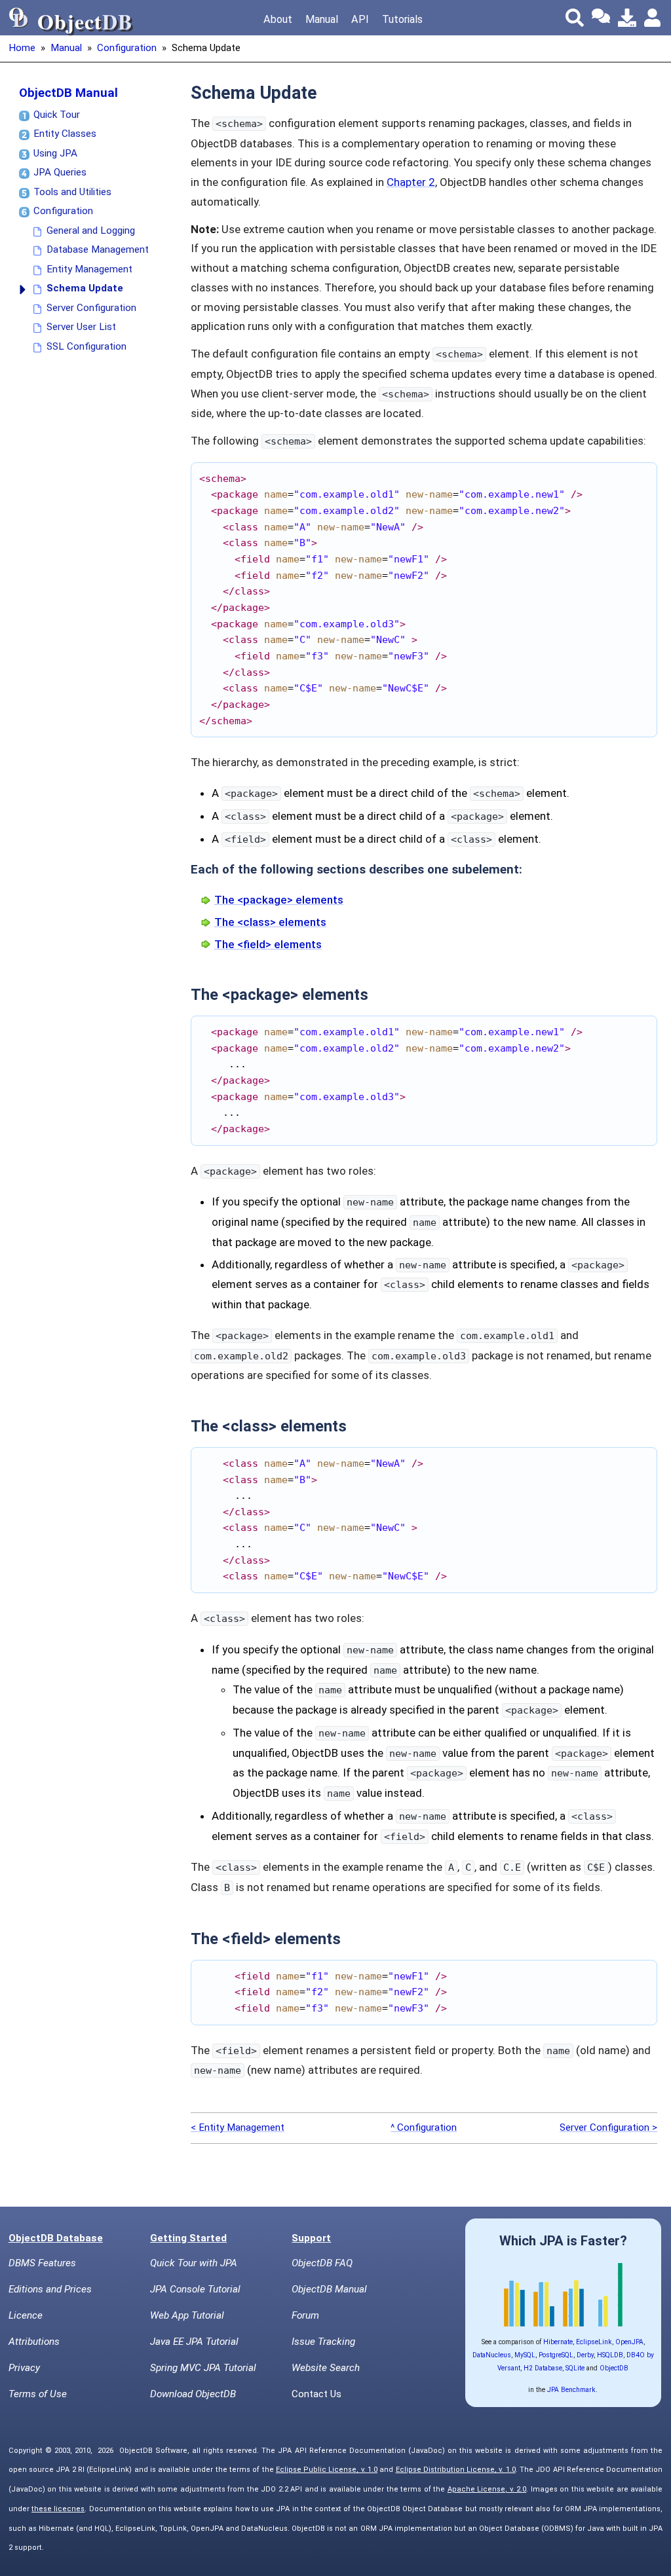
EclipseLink (594, 2342)
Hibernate (558, 2342)
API (360, 19)
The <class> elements (270, 922)
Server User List (81, 327)
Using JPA (55, 153)
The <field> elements (268, 944)
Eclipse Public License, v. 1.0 (327, 2470)
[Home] (19, 18)
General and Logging (91, 230)
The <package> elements (279, 900)
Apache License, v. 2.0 (487, 2489)
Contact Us (316, 2394)
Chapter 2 (411, 182)
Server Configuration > (608, 2127)
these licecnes (58, 2509)
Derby (585, 2355)
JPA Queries (60, 172)
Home (22, 48)
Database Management (98, 249)
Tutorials (402, 19)
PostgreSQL (556, 2355)
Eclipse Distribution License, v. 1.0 (456, 2470)
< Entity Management (238, 2127)
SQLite (575, 2368)
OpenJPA (629, 2342)
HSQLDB (610, 2355)
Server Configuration (91, 308)
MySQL (525, 2355)
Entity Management (89, 269)
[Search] (575, 18)
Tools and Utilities (72, 192)
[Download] (627, 18)
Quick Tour (57, 115)
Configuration (127, 48)
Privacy (24, 2368)
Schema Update (85, 288)
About (278, 19)
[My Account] (653, 18)
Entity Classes (65, 134)
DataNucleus (492, 2355)
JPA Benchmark (571, 2390)
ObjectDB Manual (68, 93)
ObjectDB (614, 2368)
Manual (322, 19)
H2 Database (543, 2368)
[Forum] (601, 18)
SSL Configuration (86, 346)
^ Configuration (424, 2127)
